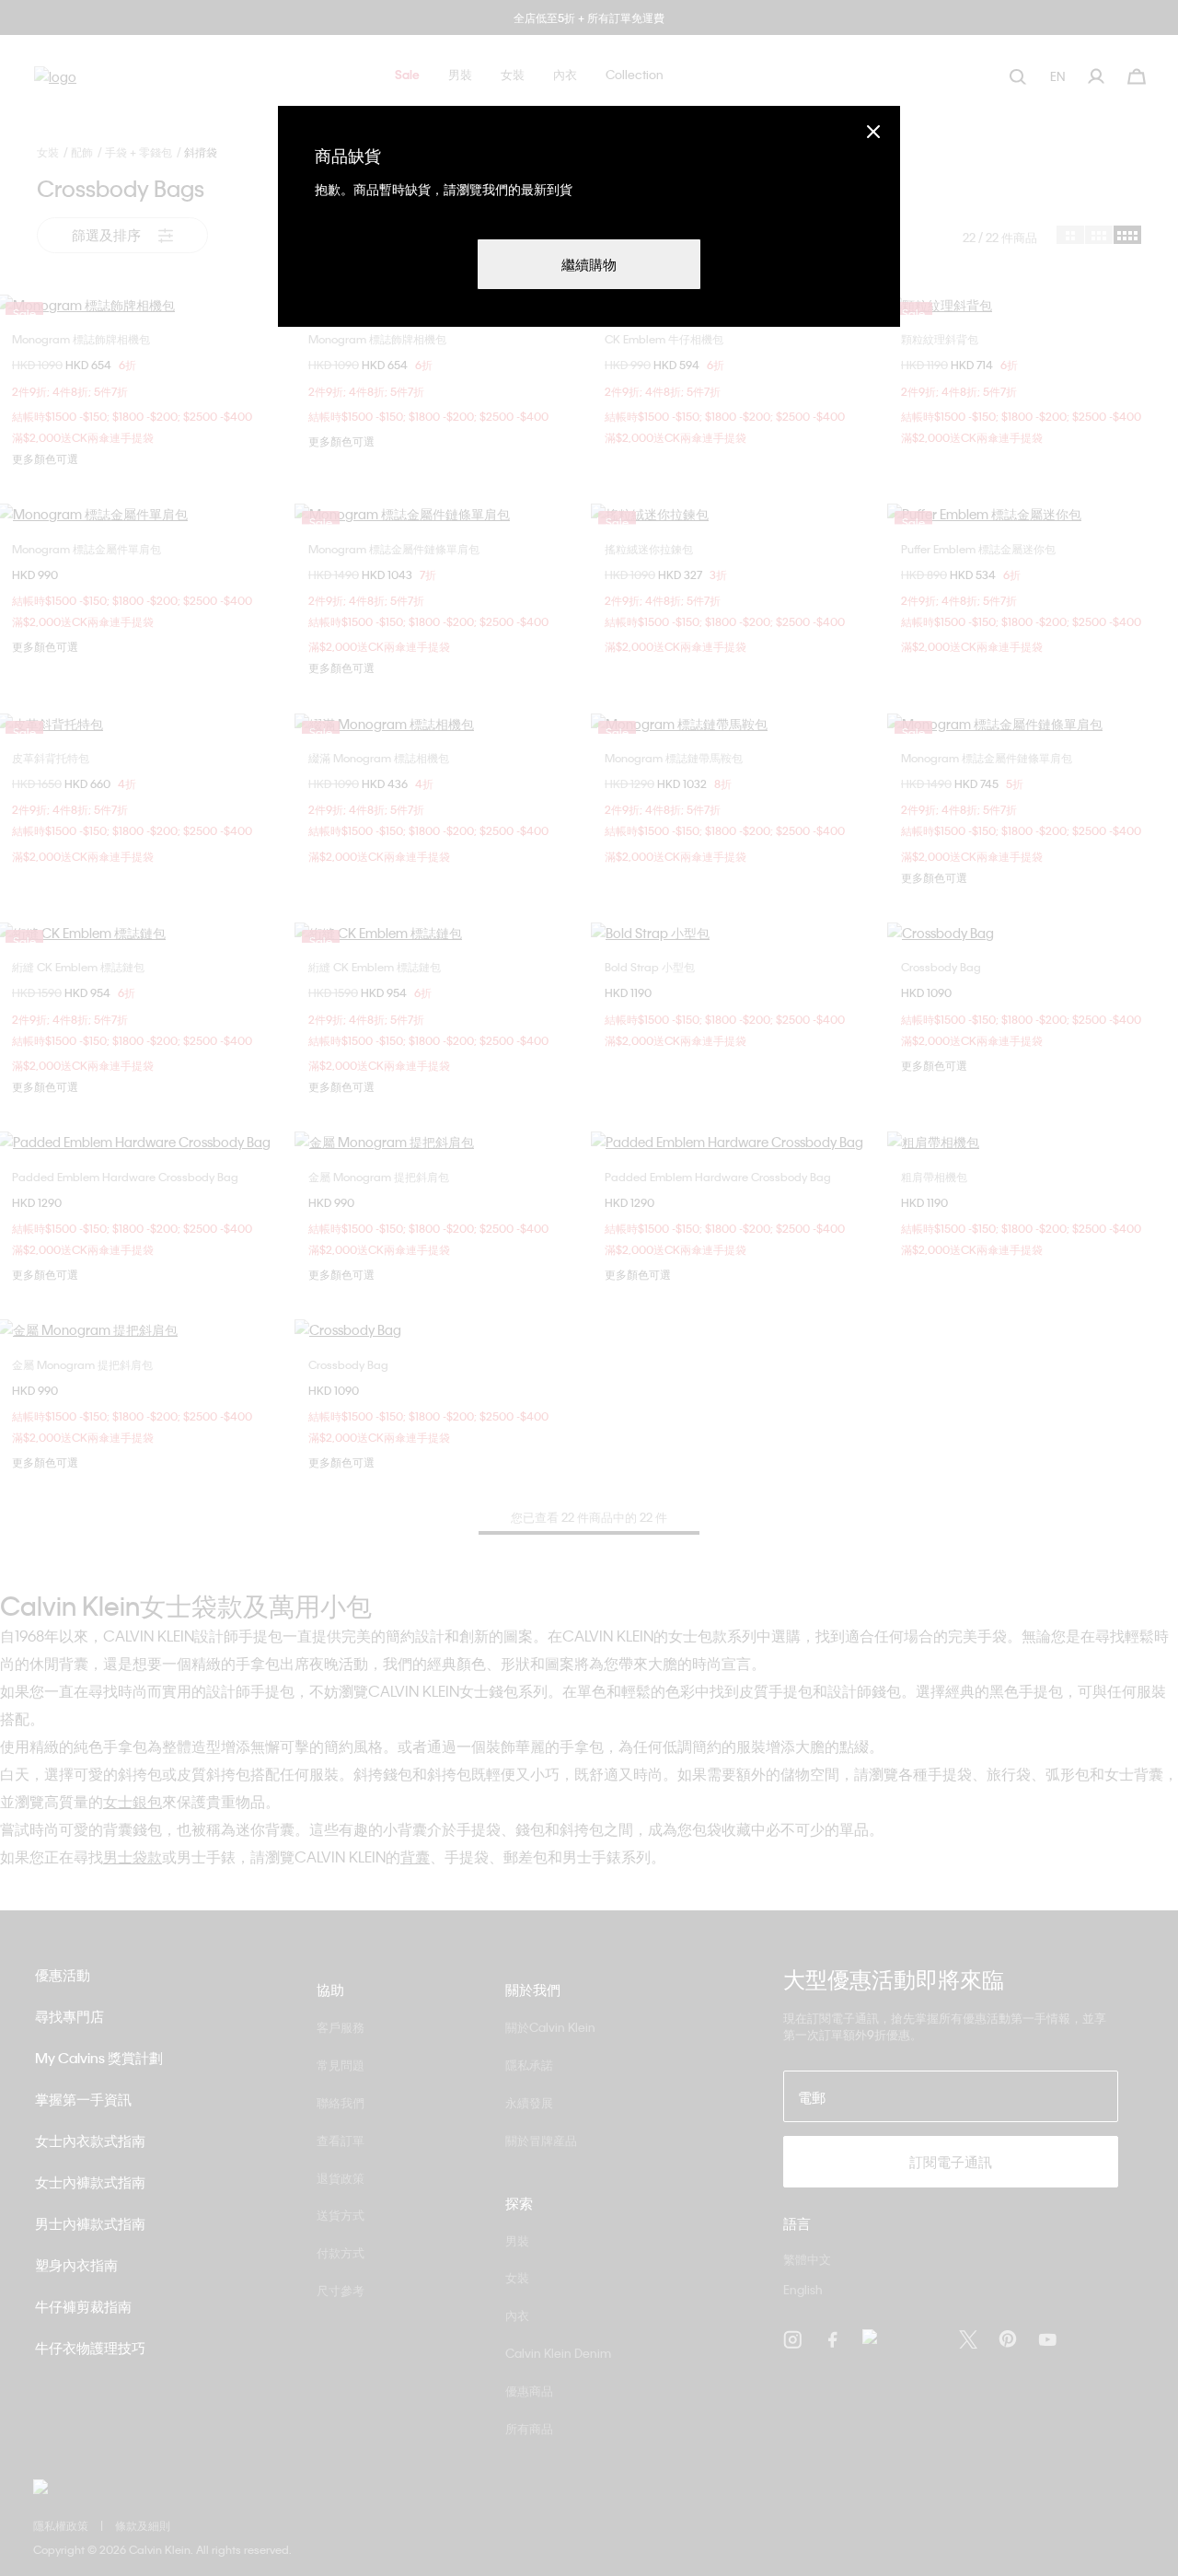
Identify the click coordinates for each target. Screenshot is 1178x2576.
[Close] (873, 131)
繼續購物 (589, 264)
